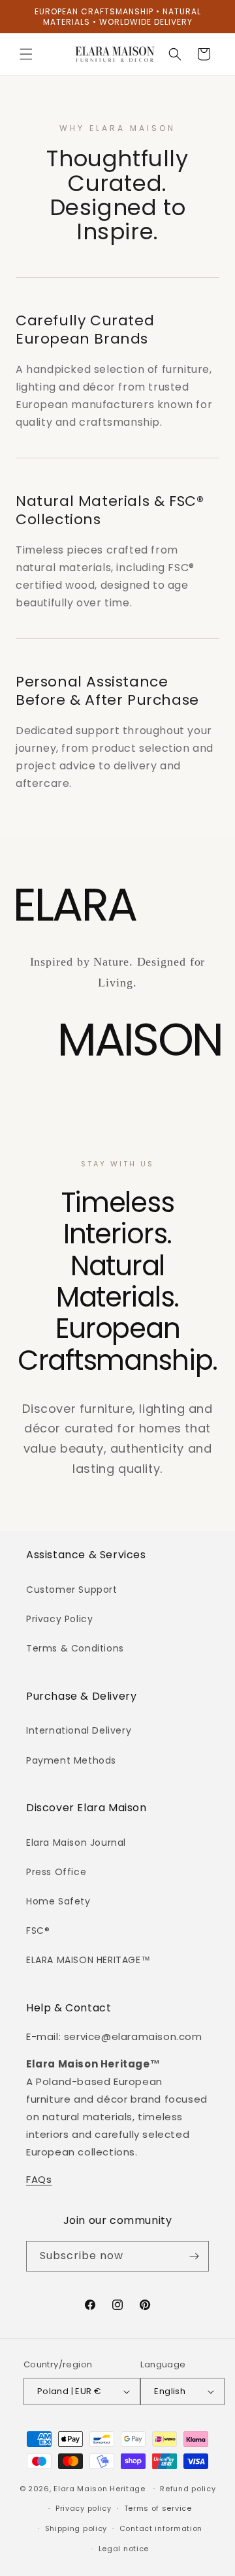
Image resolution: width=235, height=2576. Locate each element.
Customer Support (72, 1590)
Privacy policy (84, 2508)
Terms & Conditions (75, 1648)
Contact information (161, 2528)
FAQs (39, 2179)
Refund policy (188, 2489)
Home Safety (58, 1901)
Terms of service (158, 2508)
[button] (26, 54)
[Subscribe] (194, 2256)
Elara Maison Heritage (100, 2488)
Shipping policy (76, 2528)
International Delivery (79, 1730)
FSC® (38, 1931)
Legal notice (124, 2549)
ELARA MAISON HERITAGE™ (88, 1960)
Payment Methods (71, 1760)
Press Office (56, 1872)
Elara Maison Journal (76, 1843)
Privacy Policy (59, 1619)
